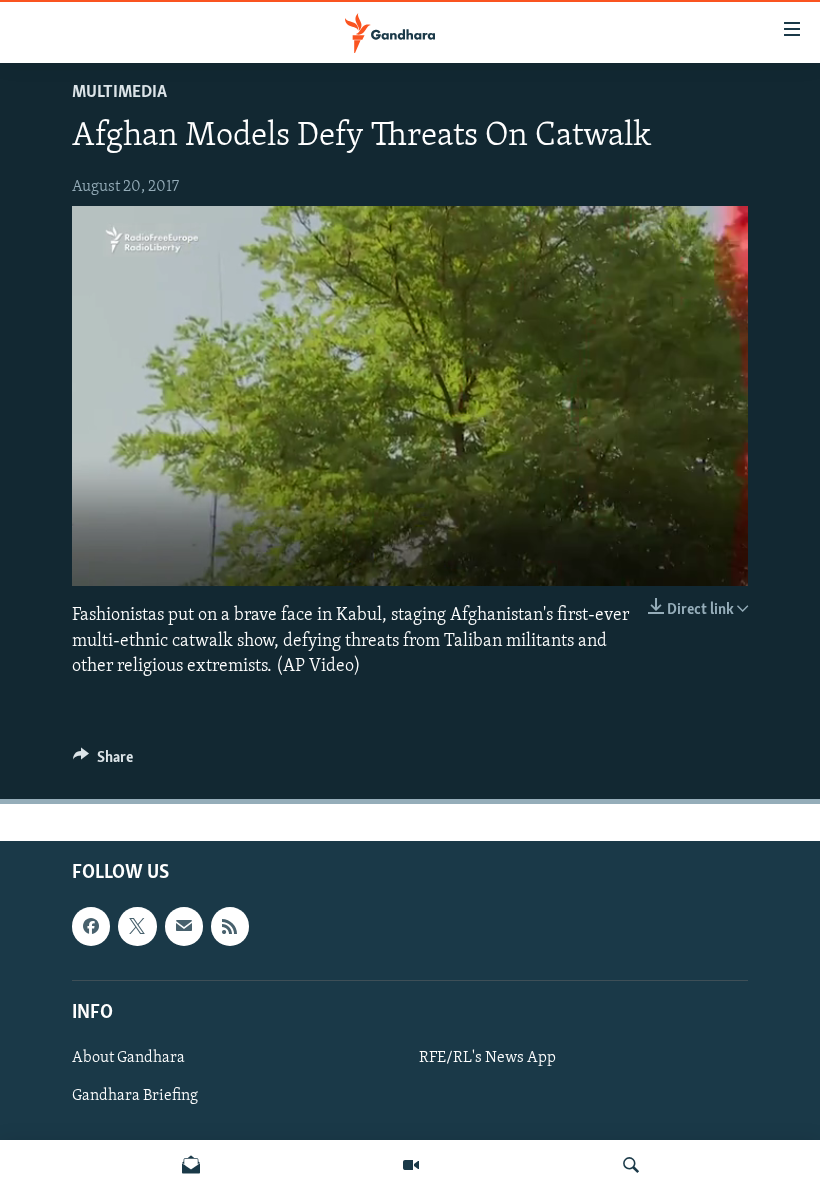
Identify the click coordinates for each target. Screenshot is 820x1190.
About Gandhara (128, 1058)
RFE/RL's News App (487, 1058)
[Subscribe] (184, 926)
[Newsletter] (191, 1165)
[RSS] (230, 926)
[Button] (103, 762)
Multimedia (119, 93)
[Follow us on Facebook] (91, 926)
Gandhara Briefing (135, 1096)
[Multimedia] (411, 1165)
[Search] (631, 1165)
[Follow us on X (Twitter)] (137, 926)
